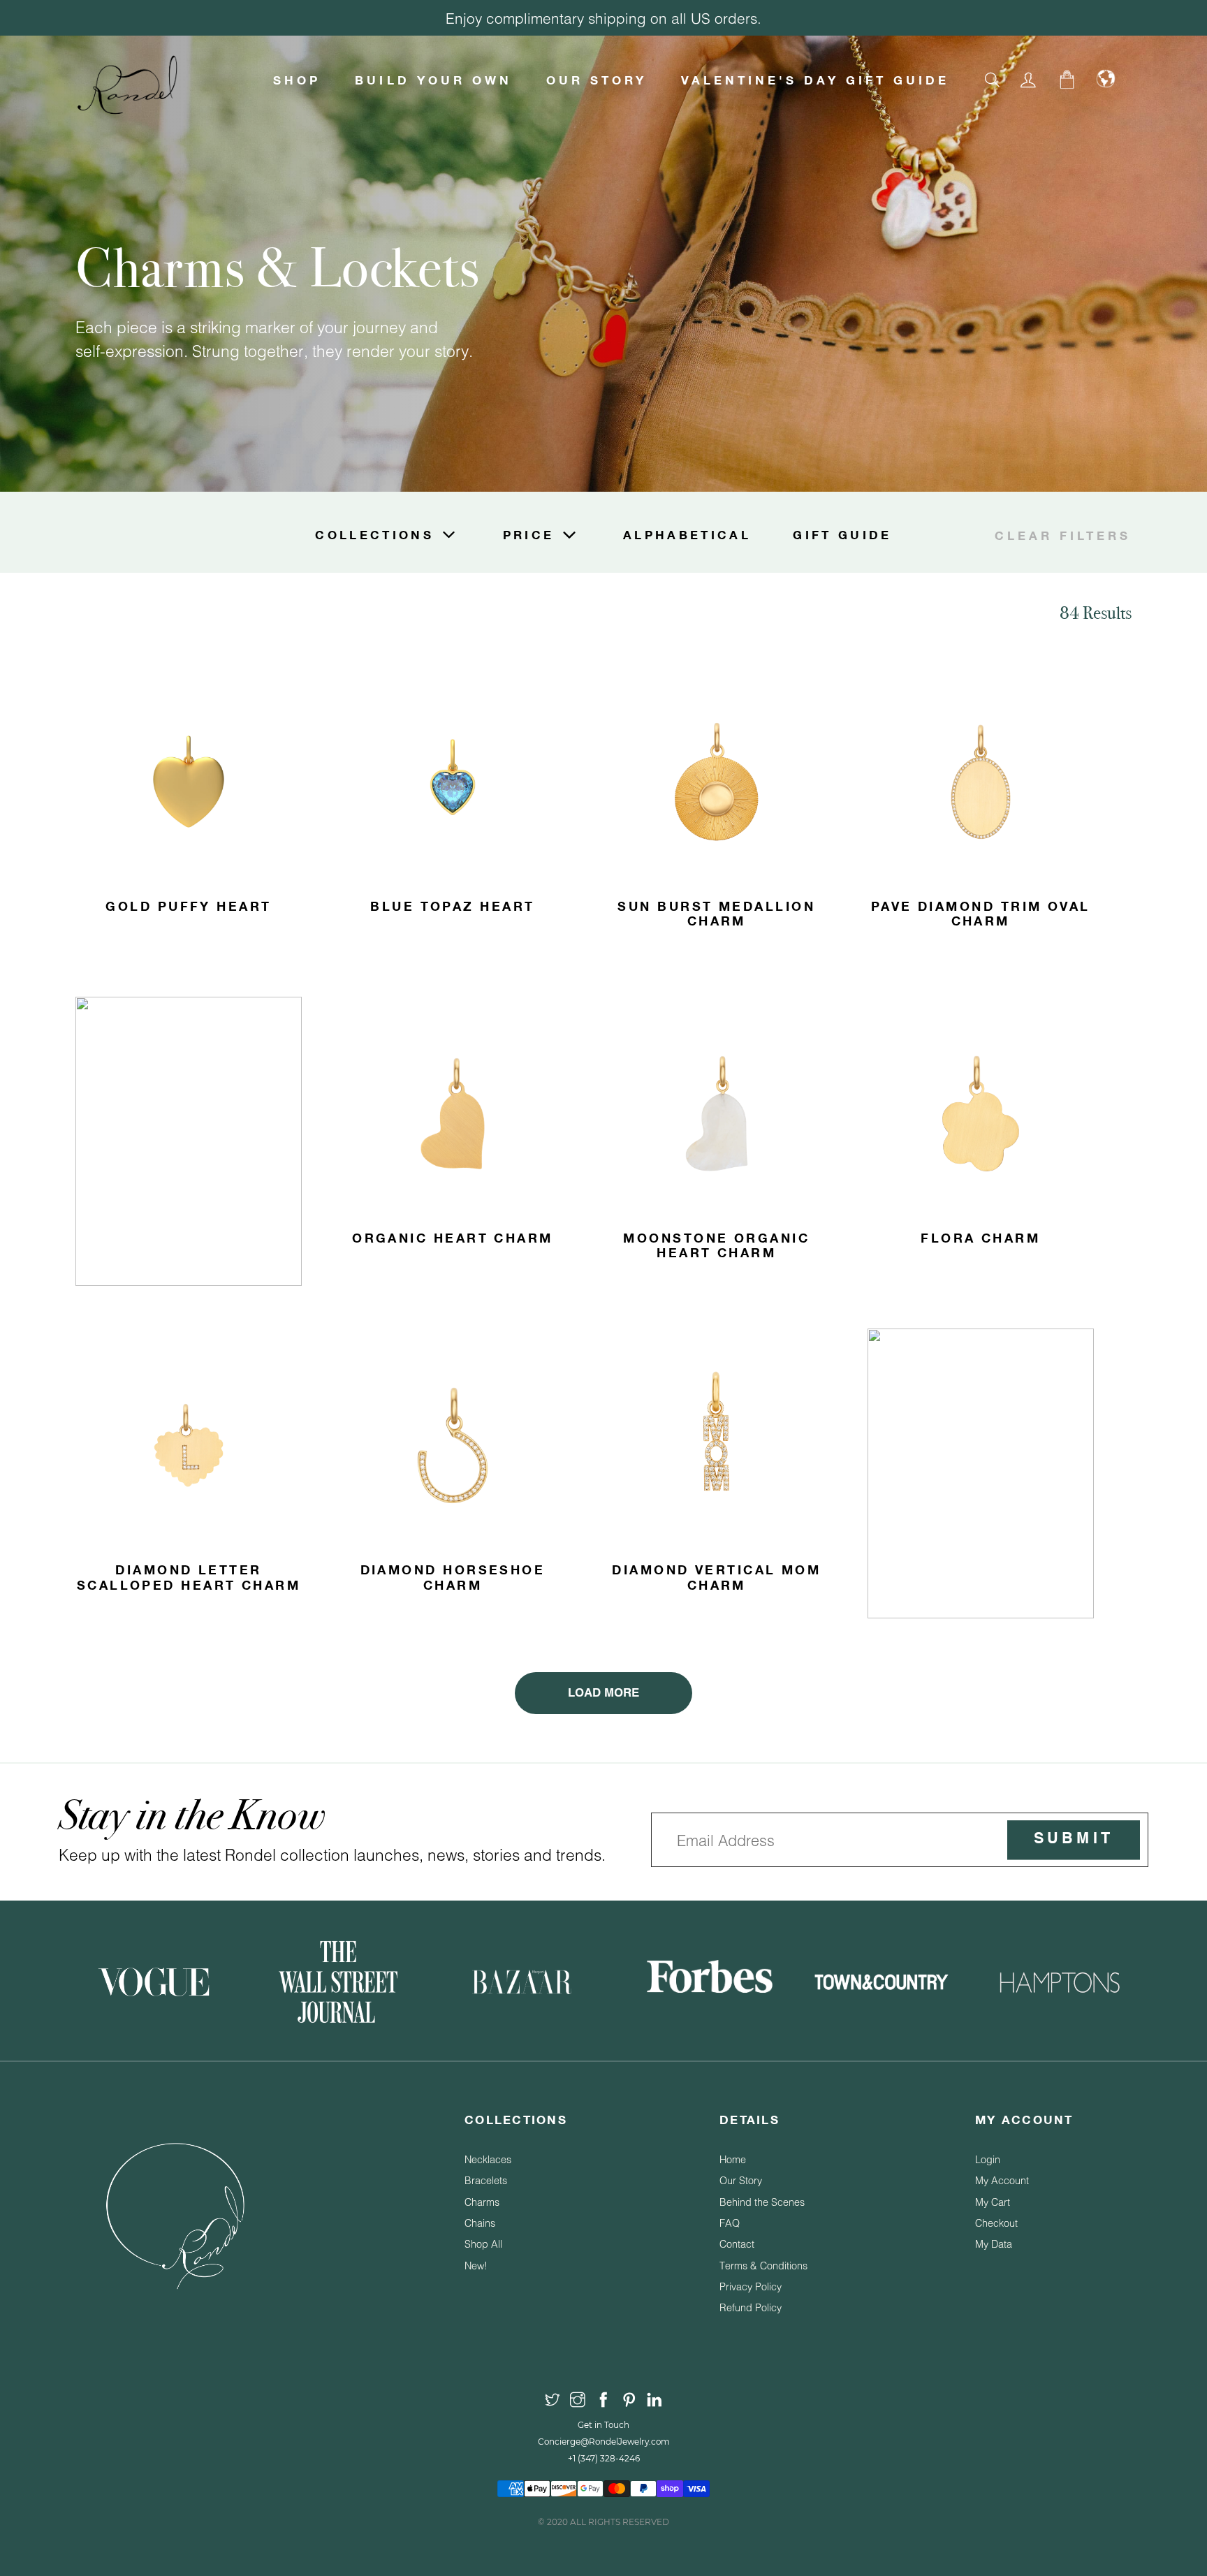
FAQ (730, 2223)
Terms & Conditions (763, 2266)
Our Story (741, 2180)
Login (988, 2159)
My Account (1002, 2180)
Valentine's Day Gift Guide (815, 80)
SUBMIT (1073, 1840)
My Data (994, 2244)
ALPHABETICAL (687, 535)
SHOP (297, 80)
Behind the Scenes (762, 2202)
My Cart (993, 2202)
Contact (737, 2244)
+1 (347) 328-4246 (604, 2458)
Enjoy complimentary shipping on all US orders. (603, 18)
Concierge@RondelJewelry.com (604, 2442)
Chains (480, 2223)
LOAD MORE (603, 1693)
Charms (482, 2202)
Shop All (483, 2244)
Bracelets (486, 2180)
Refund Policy (751, 2307)
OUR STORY (597, 80)
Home (733, 2159)
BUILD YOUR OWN (433, 80)
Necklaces (488, 2159)
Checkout (996, 2223)
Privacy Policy (751, 2286)
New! (476, 2266)
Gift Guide (842, 535)
